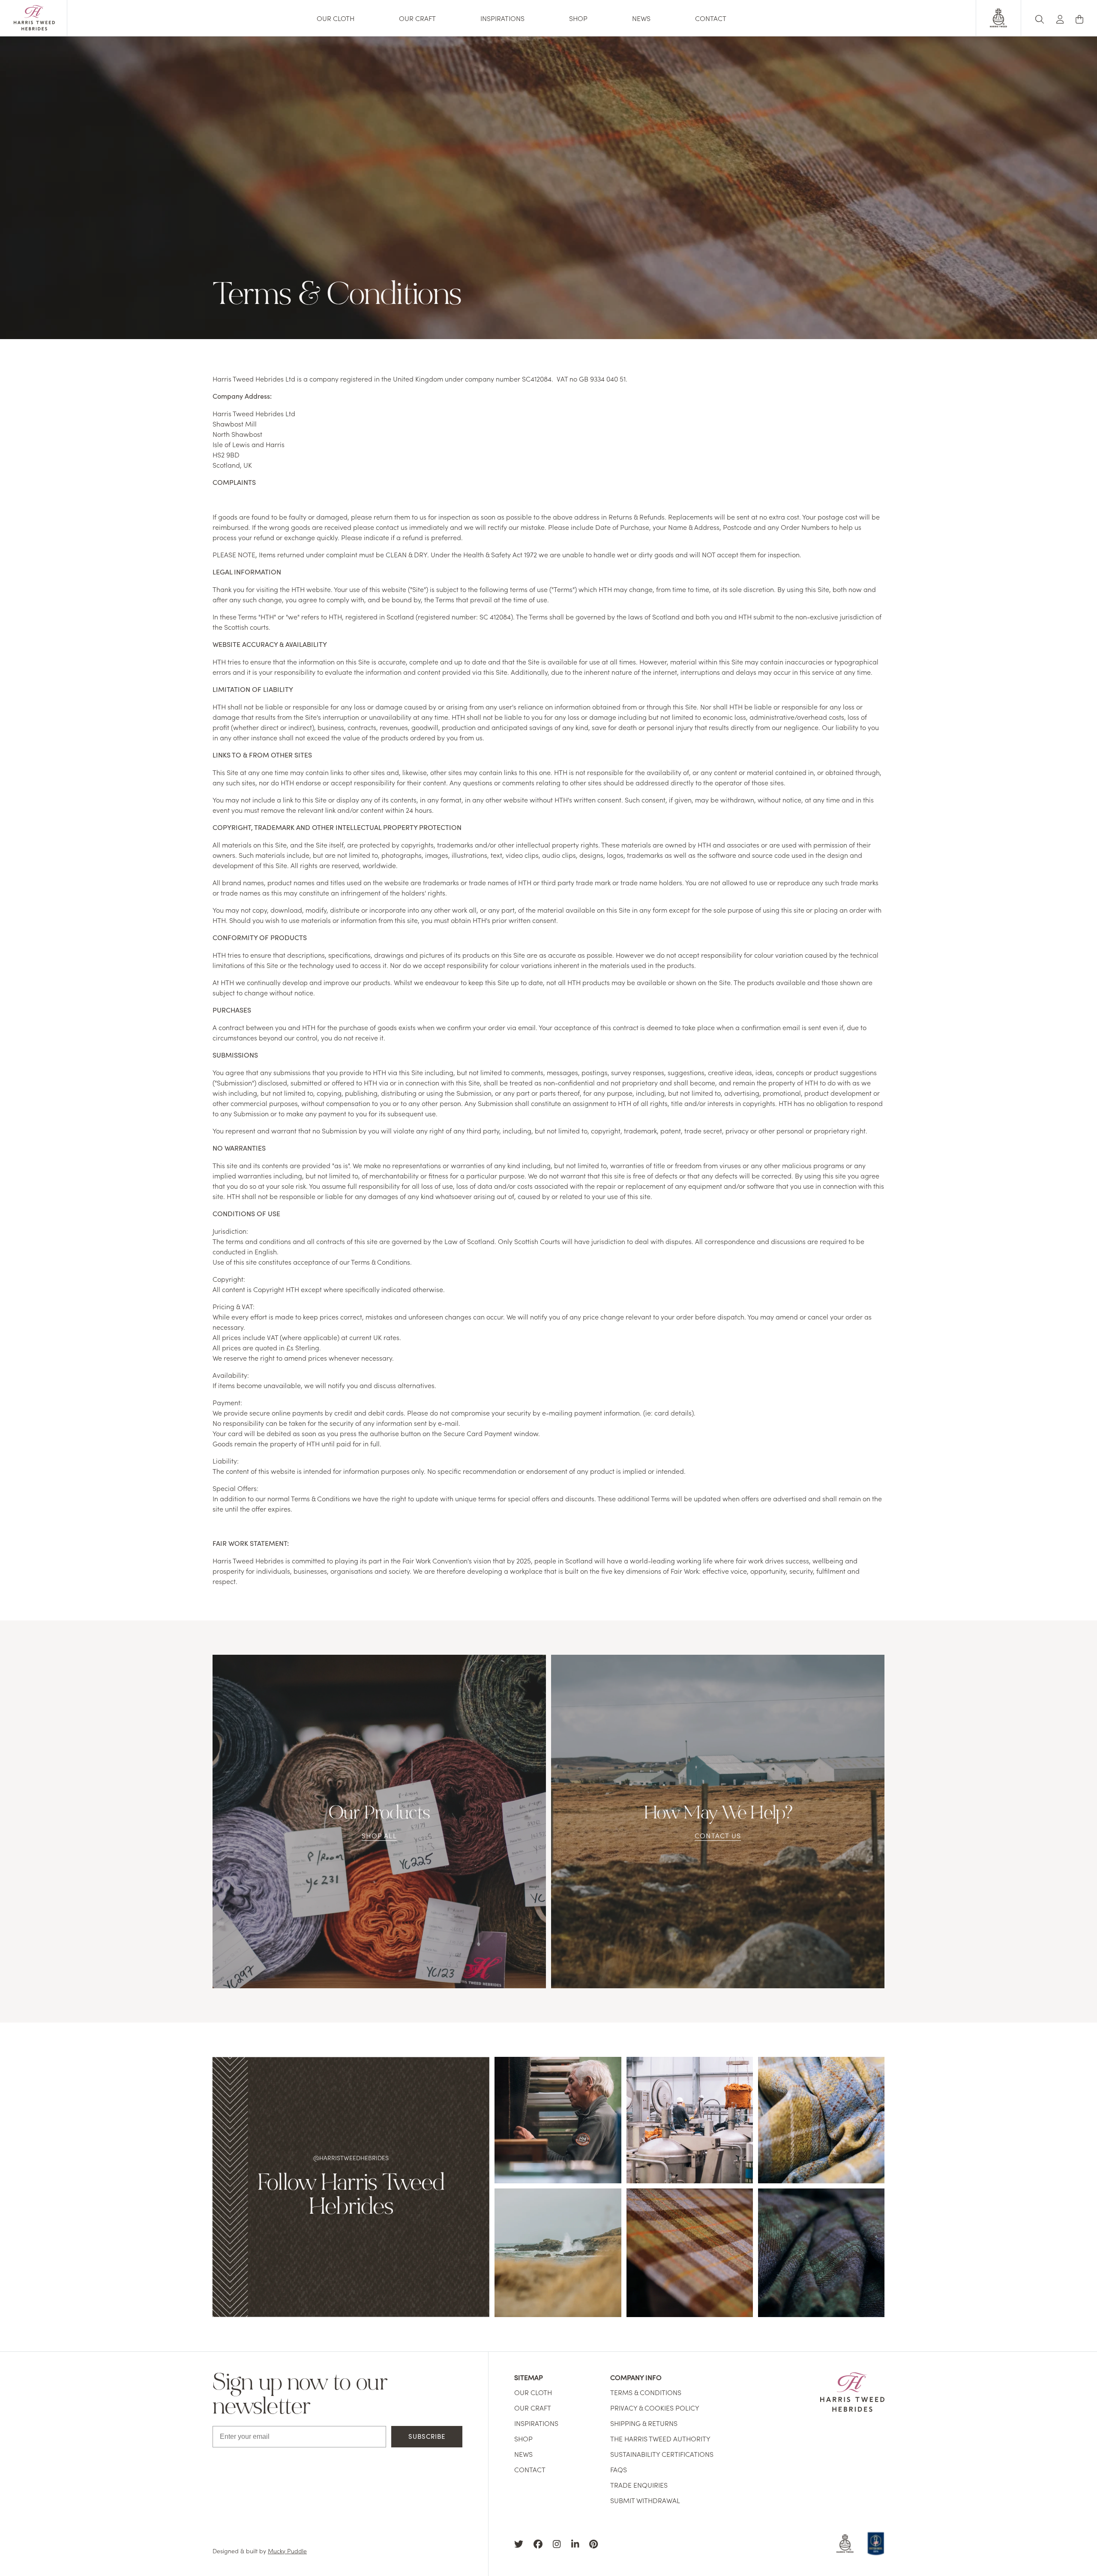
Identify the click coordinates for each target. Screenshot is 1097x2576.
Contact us (718, 1835)
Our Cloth (336, 18)
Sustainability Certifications (662, 2454)
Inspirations (502, 18)
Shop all (379, 1835)
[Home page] (34, 27)
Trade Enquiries (639, 2485)
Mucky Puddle (287, 2551)
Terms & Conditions (646, 2392)
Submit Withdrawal (645, 2500)
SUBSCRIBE (427, 2436)
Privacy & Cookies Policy (655, 2408)
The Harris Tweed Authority (660, 2438)
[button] (1060, 18)
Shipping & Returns (644, 2423)
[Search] (1040, 18)
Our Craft (417, 18)
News (641, 18)
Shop (578, 18)
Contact (711, 18)
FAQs (619, 2469)
